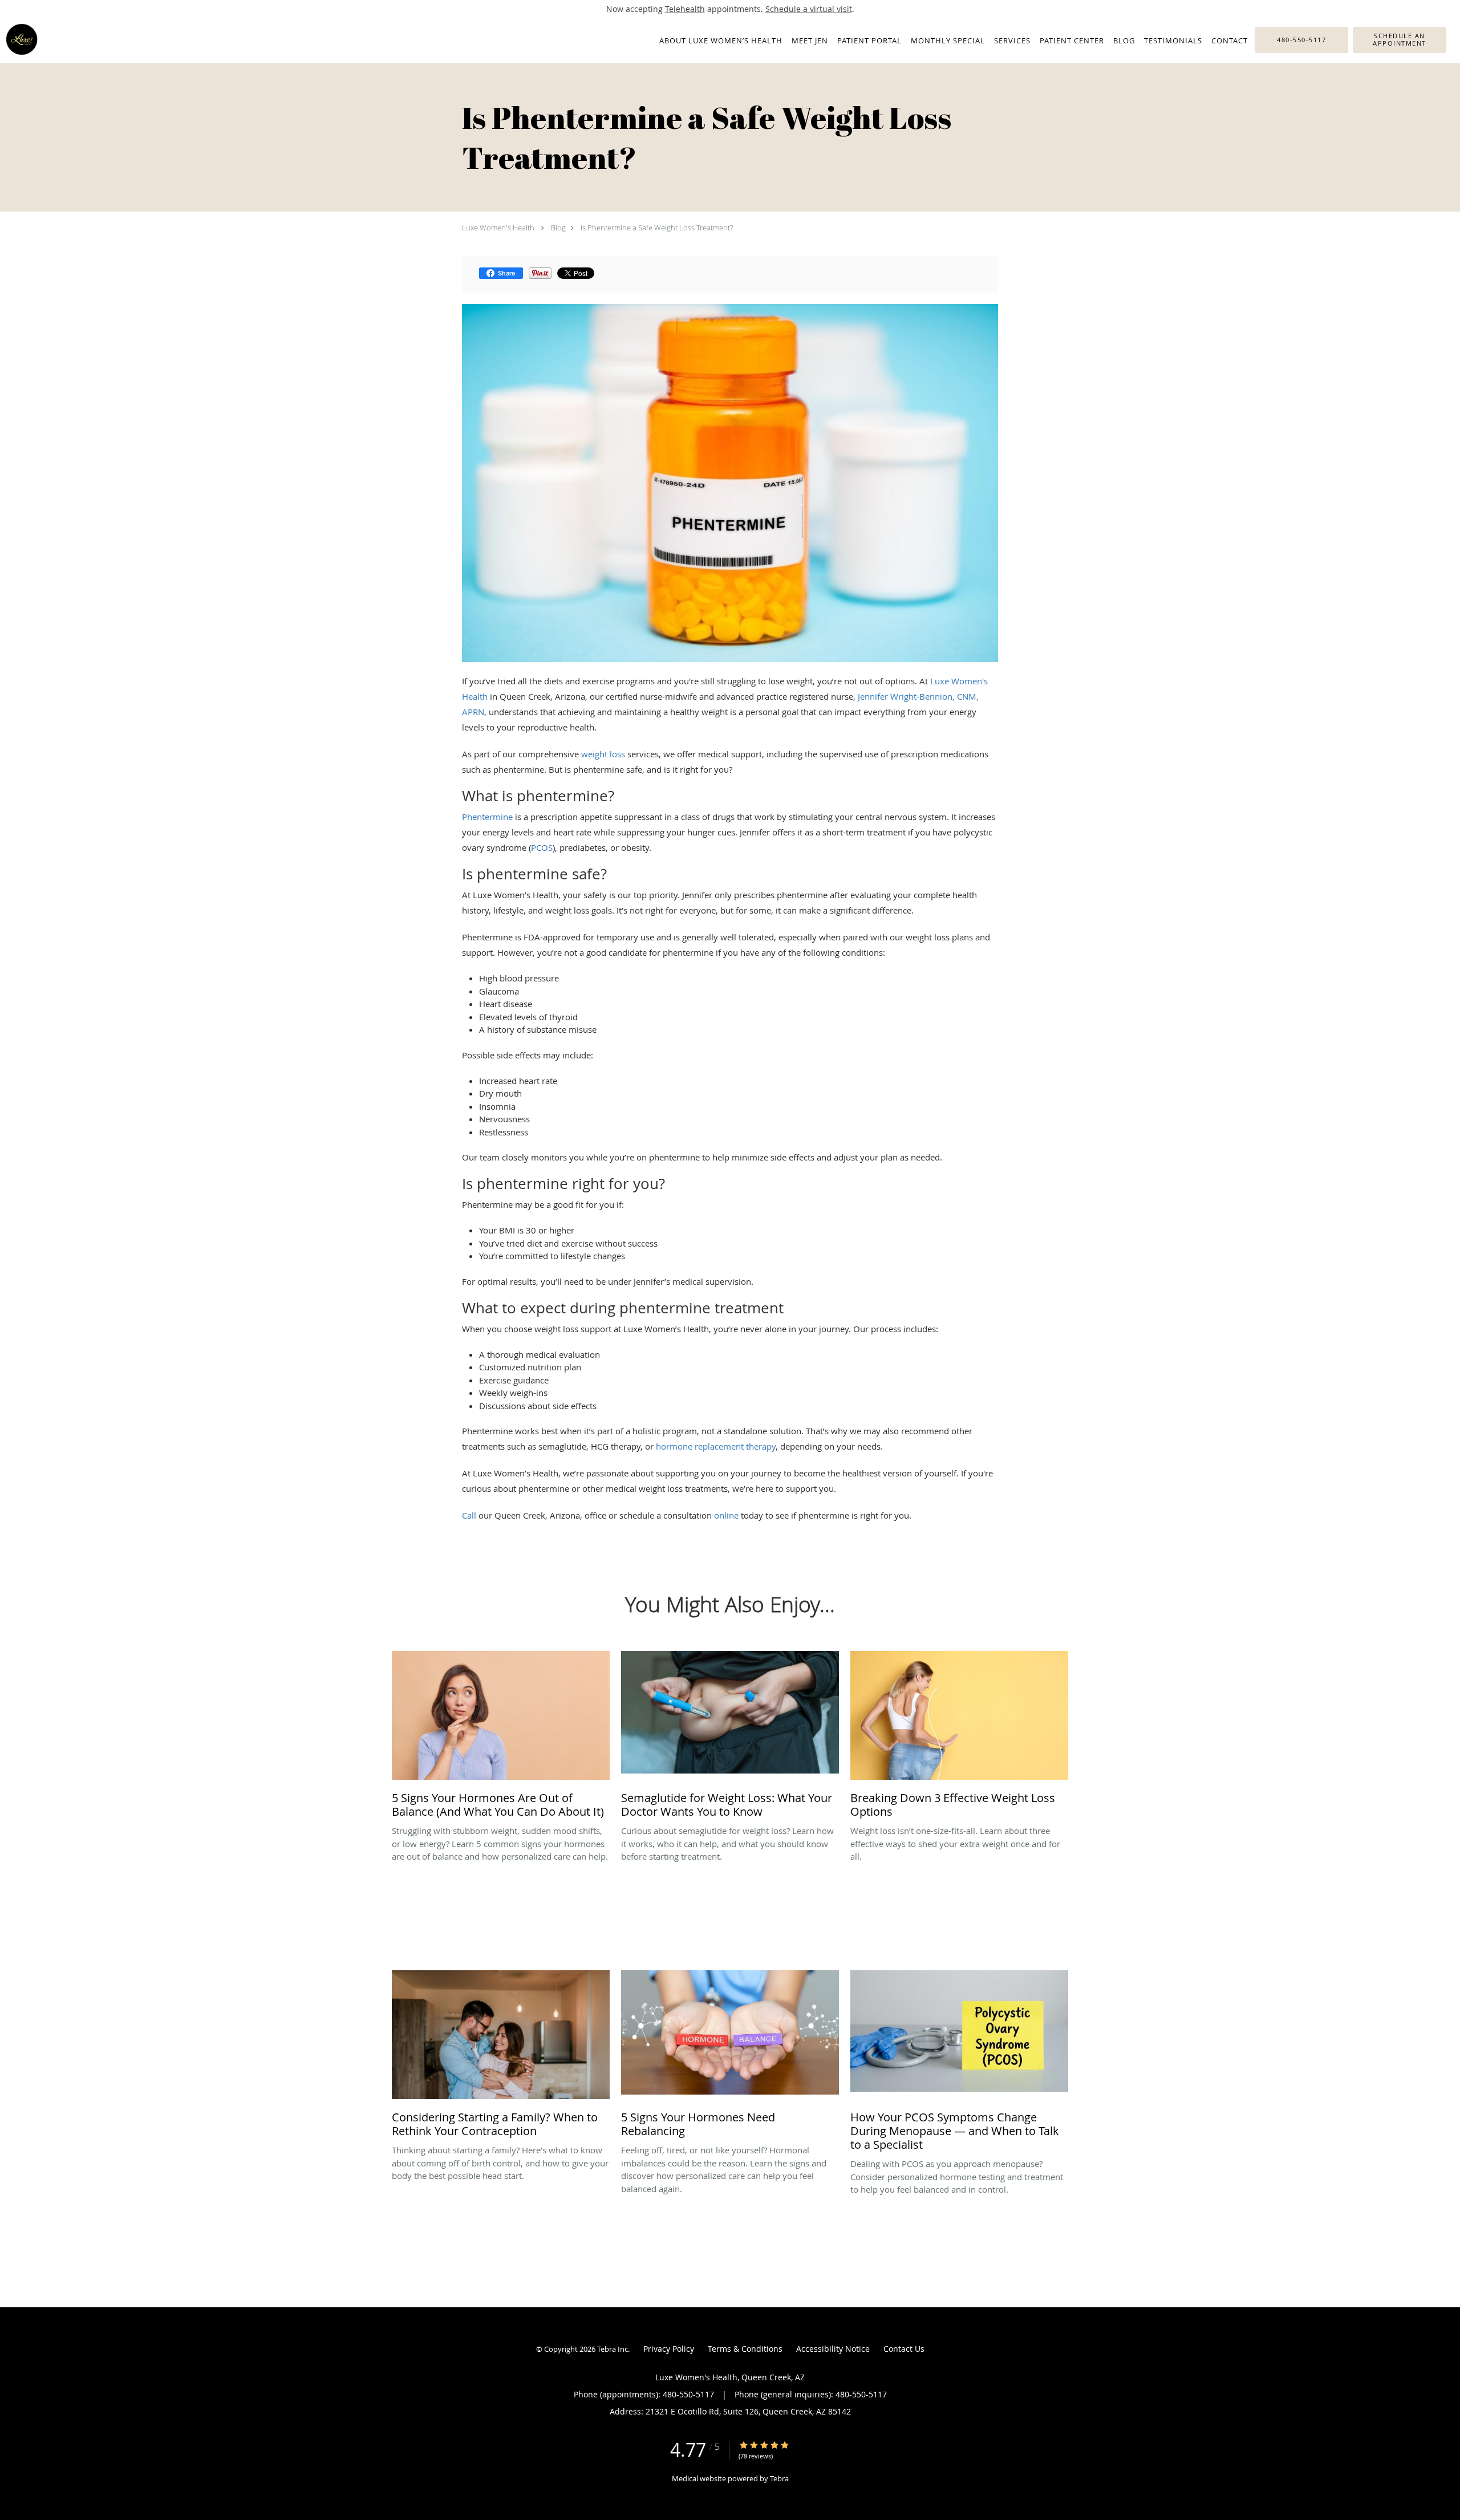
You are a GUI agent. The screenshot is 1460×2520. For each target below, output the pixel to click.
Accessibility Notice (833, 2349)
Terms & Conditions (745, 2349)
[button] (1400, 40)
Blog (558, 228)
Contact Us (904, 2349)
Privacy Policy (669, 2349)
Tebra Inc (613, 2349)
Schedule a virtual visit (809, 9)
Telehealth (685, 9)
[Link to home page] (19, 39)
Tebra (779, 2478)
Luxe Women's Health (498, 228)
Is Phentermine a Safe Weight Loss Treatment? (657, 228)
